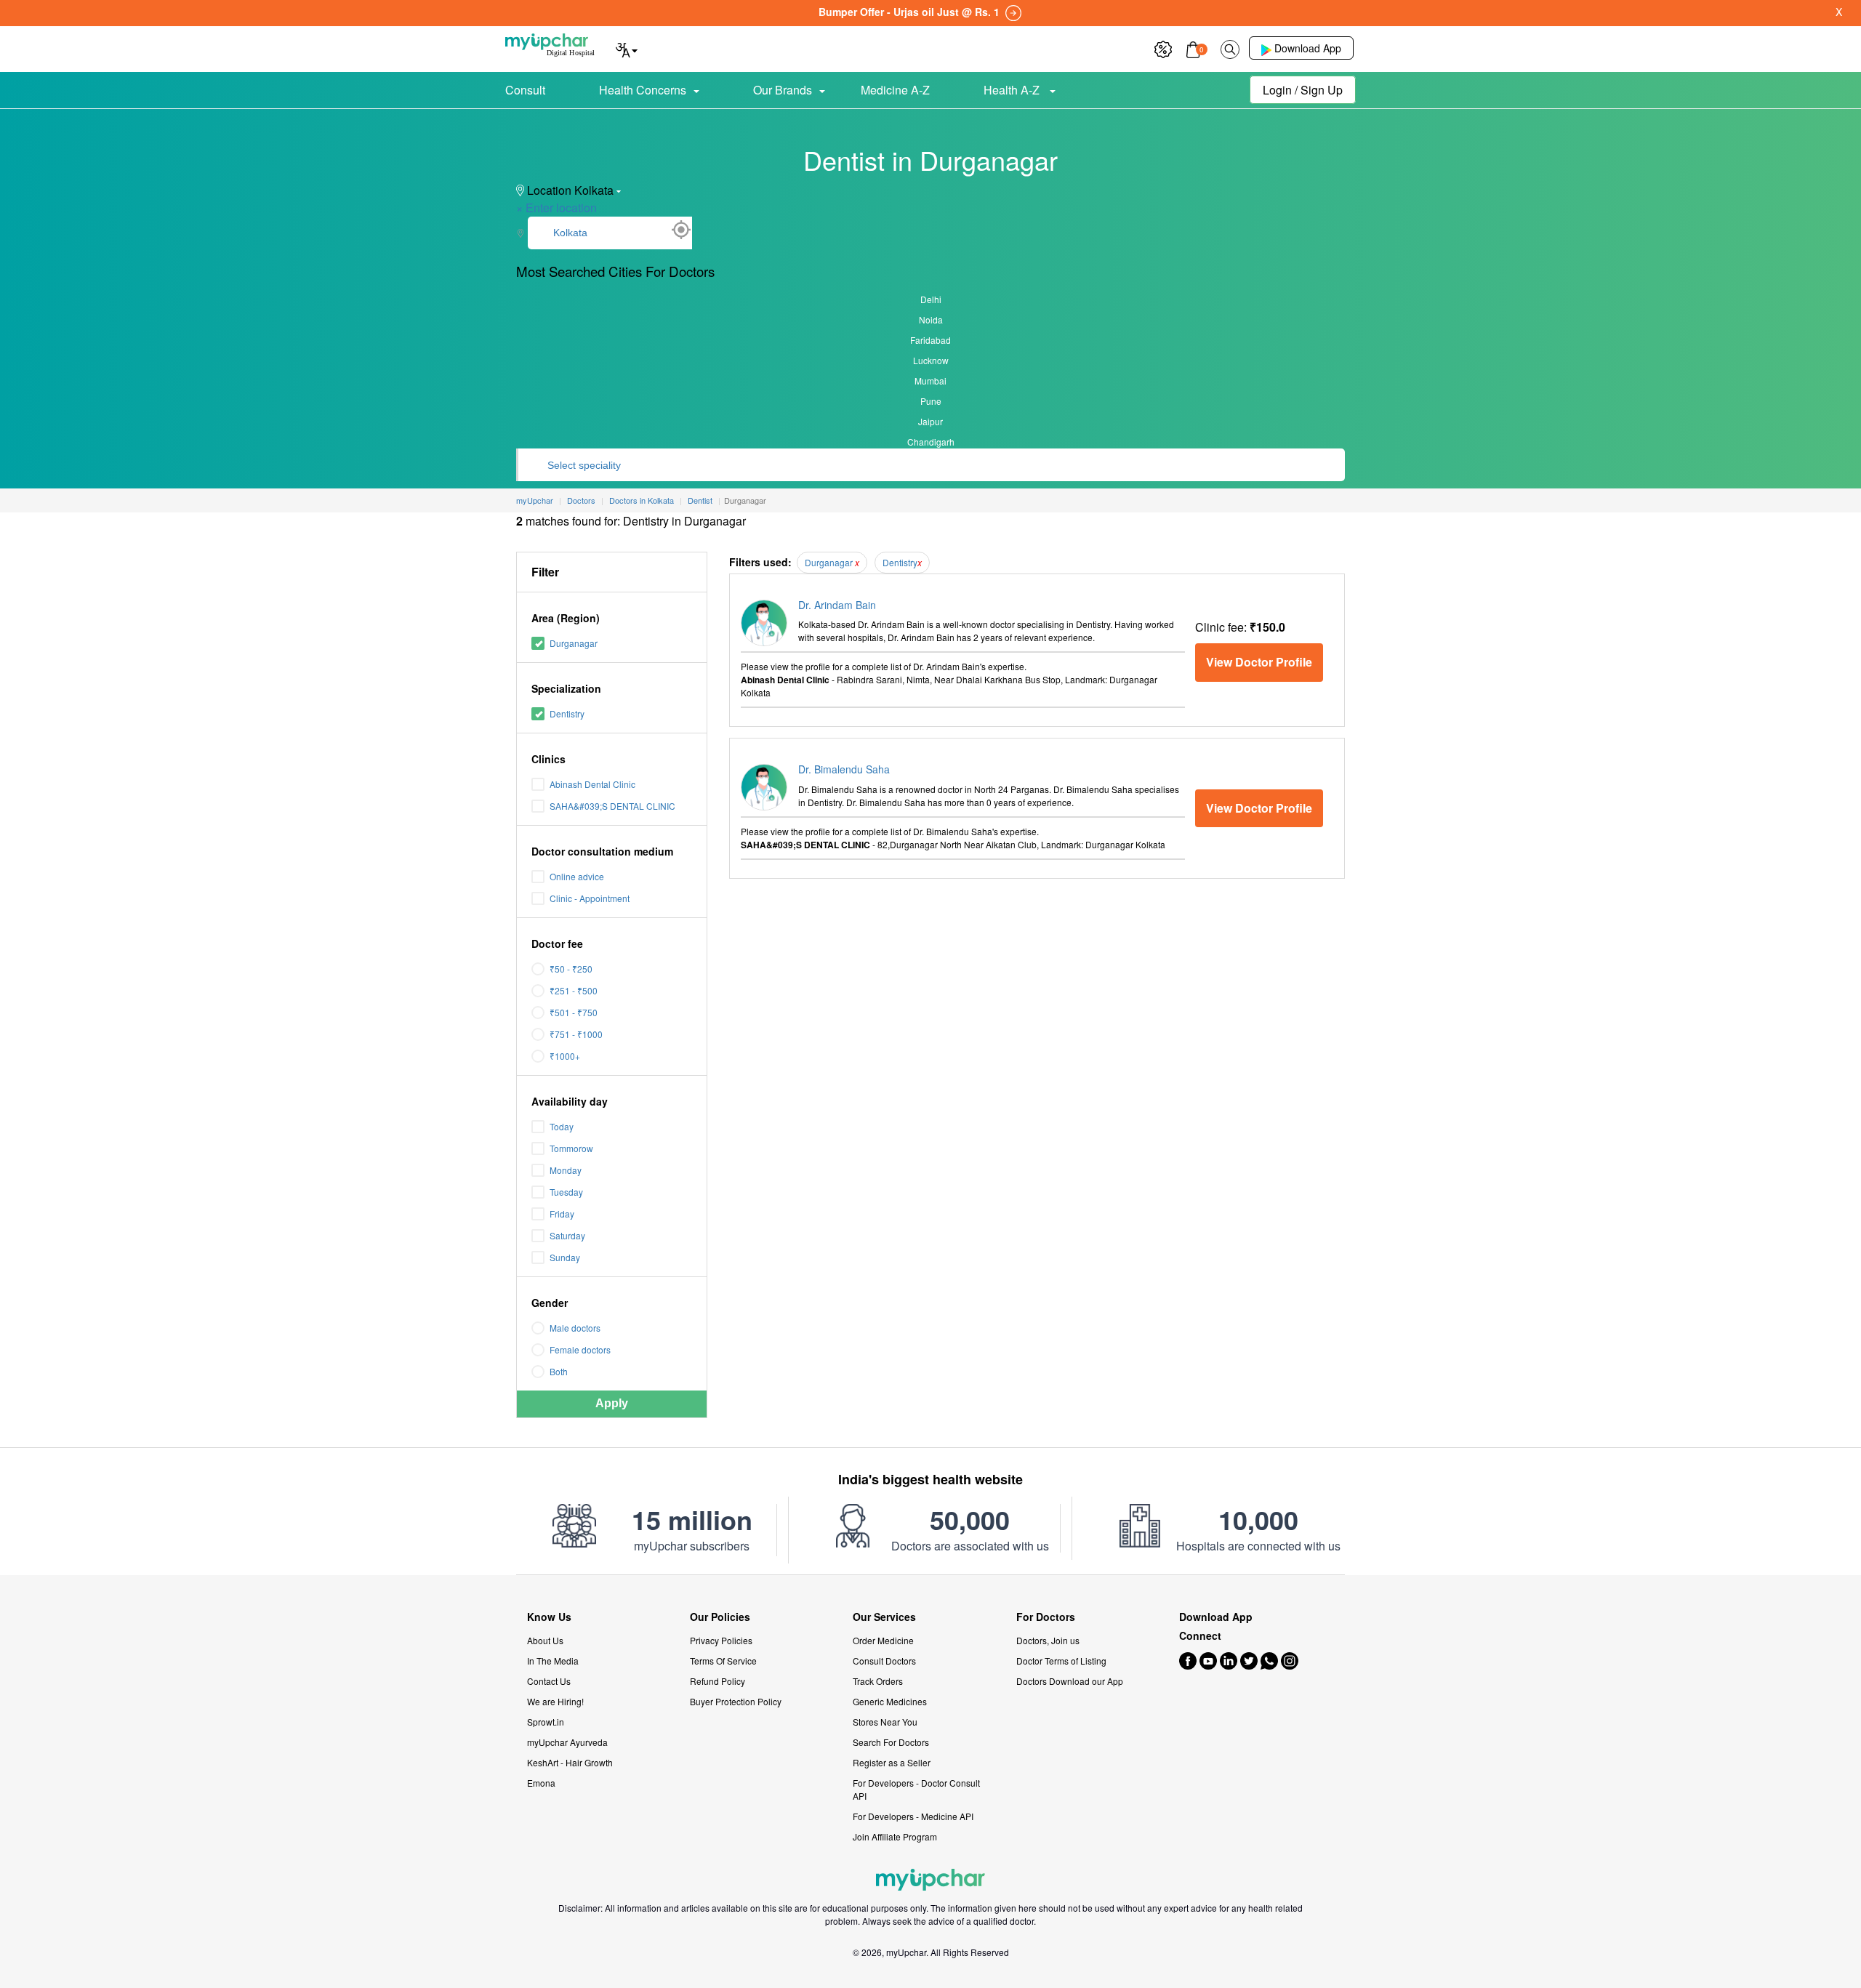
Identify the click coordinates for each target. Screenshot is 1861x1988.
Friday (562, 1214)
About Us (545, 1640)
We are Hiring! (555, 1701)
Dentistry (567, 713)
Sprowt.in (546, 1722)
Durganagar (574, 643)
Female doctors (580, 1349)
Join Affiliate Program (895, 1836)
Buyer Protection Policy (736, 1701)
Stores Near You (885, 1722)
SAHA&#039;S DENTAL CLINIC (612, 806)
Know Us (549, 1617)
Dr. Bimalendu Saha (844, 769)
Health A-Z (1013, 90)
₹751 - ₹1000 (576, 1034)
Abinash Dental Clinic (592, 784)
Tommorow (571, 1148)
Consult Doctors (884, 1661)
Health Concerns (643, 90)
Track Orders (878, 1681)
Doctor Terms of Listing (1061, 1661)
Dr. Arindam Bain (837, 605)
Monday (566, 1170)
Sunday (565, 1257)
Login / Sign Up (1303, 90)
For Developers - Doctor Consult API (916, 1789)
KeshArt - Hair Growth (570, 1762)
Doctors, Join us (1048, 1640)
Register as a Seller (892, 1762)
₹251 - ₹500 (574, 990)
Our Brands (783, 90)
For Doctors (1046, 1617)
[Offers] (1163, 48)
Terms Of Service (723, 1661)
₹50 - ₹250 (571, 969)
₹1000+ (565, 1056)
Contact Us (549, 1681)
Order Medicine (883, 1640)
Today (562, 1126)
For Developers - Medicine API (913, 1816)
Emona (541, 1783)
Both (559, 1371)
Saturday (567, 1235)
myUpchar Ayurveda (567, 1742)
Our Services (884, 1617)
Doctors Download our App (1070, 1681)
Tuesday (566, 1192)
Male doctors (575, 1328)
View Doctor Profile (1259, 662)
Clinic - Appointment (590, 898)
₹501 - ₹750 (574, 1012)
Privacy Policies (721, 1640)
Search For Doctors (891, 1742)
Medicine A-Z (895, 90)
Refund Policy (718, 1681)
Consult (525, 90)
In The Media (553, 1661)
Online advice (577, 876)
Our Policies (720, 1617)
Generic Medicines (890, 1701)
